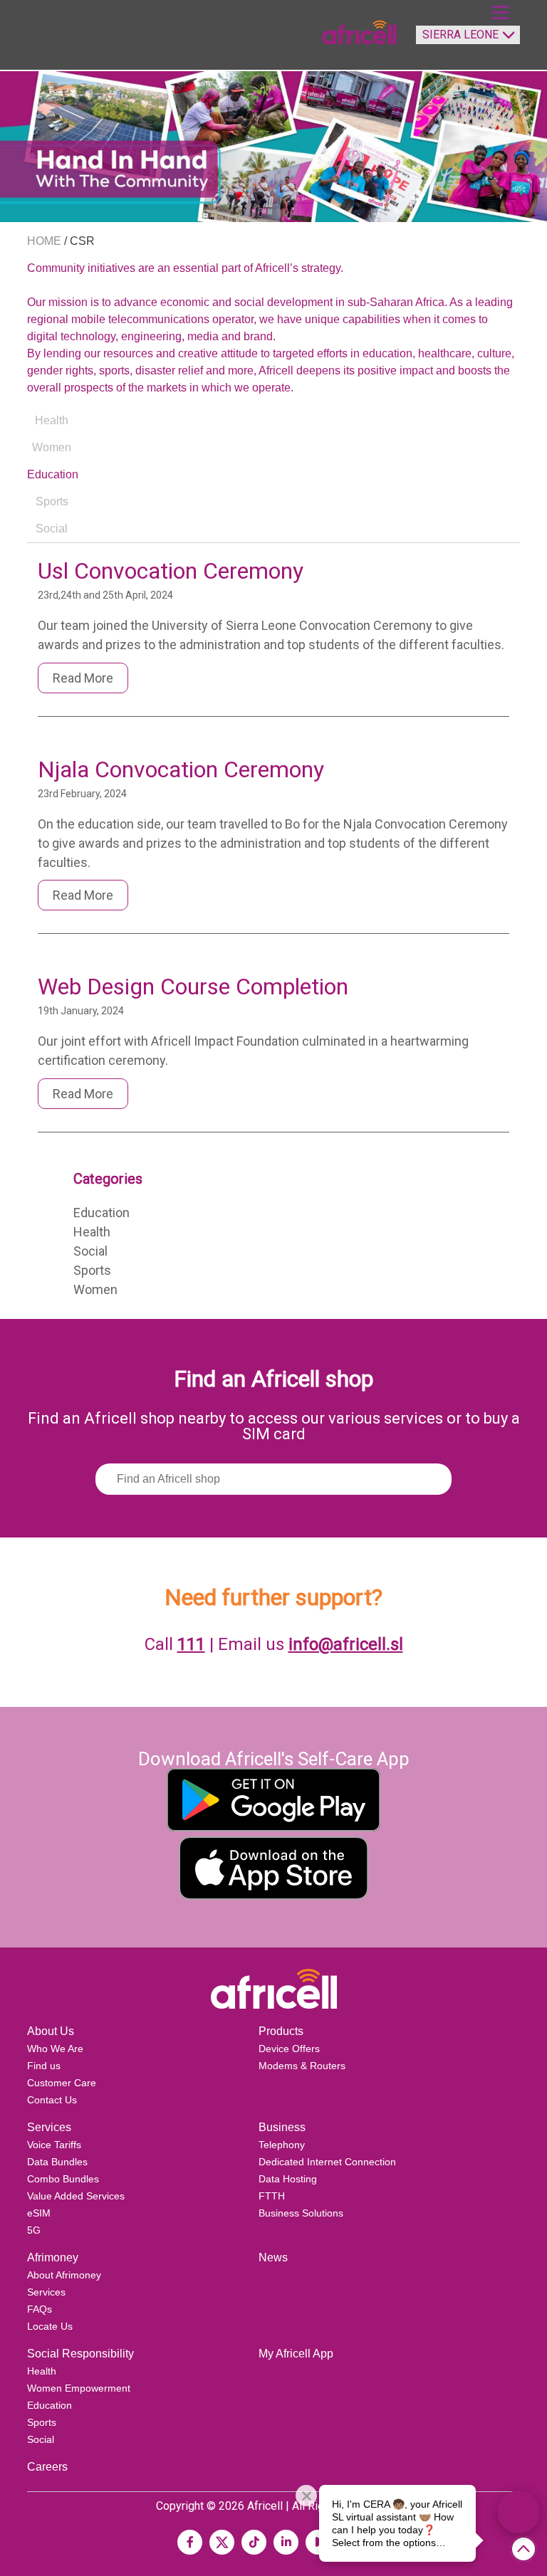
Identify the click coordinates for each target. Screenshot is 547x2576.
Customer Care (62, 2083)
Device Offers (289, 2049)
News (273, 2257)
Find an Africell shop (273, 1379)
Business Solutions (301, 2213)
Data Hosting (288, 2179)
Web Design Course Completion (193, 987)
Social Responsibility (80, 2354)
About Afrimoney (64, 2275)
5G (34, 2230)
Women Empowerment (79, 2388)
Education (101, 1213)
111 (191, 1644)
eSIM (39, 2213)
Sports (92, 1270)
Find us (44, 2066)
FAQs (40, 2309)
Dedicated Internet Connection (327, 2162)
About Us (51, 2031)
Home (44, 241)
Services (49, 2127)
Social (90, 1251)
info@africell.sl (346, 1644)
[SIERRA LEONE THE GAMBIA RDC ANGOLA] (464, 41)
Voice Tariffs (54, 2145)
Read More (83, 678)
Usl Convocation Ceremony (171, 571)
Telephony (282, 2145)
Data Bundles (57, 2162)
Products (281, 2031)
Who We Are (55, 2049)
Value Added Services (76, 2196)
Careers (47, 2467)
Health (92, 1232)
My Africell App (296, 2354)
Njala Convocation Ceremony (181, 769)
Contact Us (52, 2100)
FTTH (272, 2196)
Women (95, 1289)
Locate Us (50, 2326)
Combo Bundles (63, 2179)
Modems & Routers (302, 2066)
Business (282, 2127)
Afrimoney (53, 2257)
